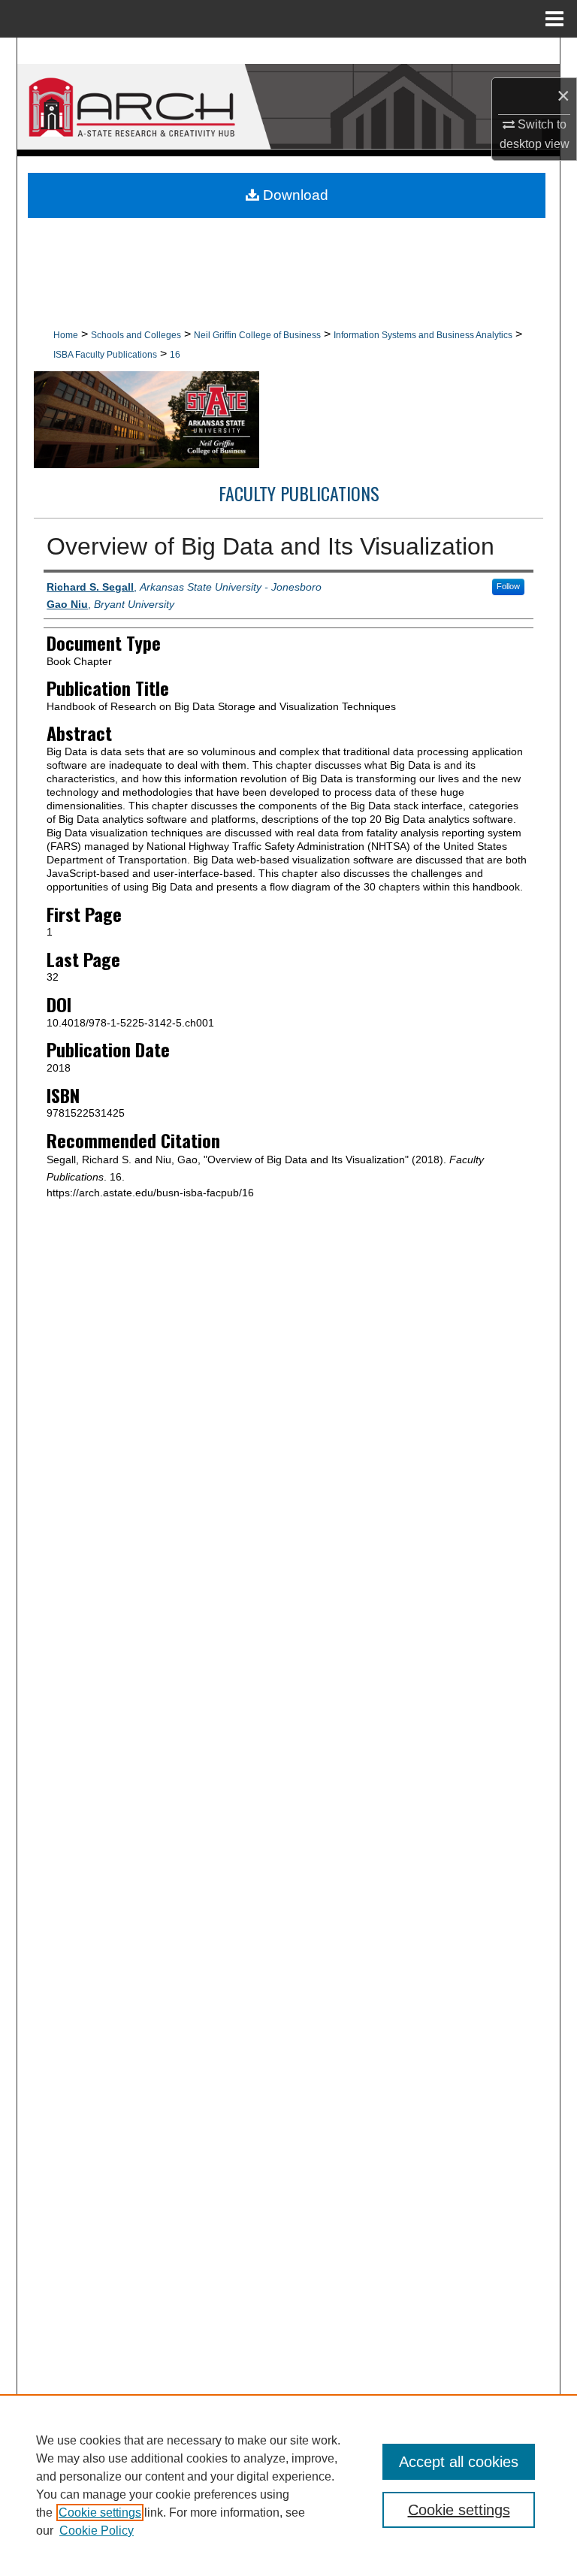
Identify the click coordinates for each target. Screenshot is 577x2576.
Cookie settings (100, 2513)
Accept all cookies (459, 2462)
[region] (288, 2485)
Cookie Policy (97, 2531)
